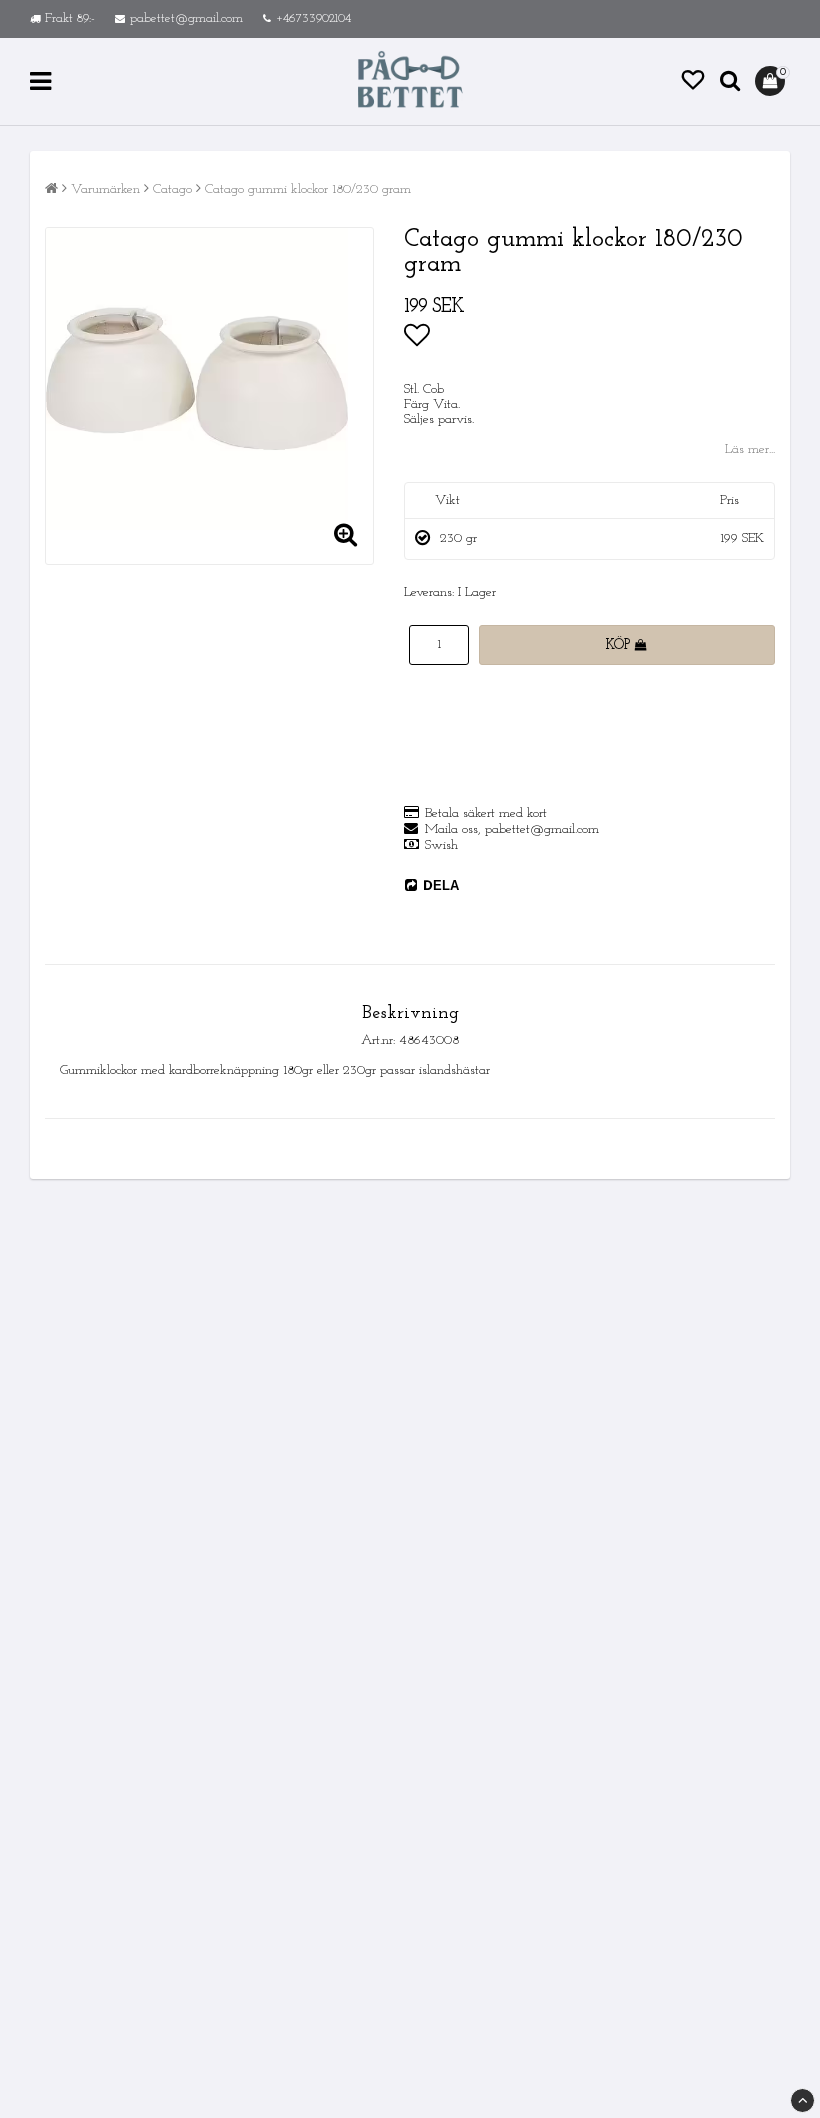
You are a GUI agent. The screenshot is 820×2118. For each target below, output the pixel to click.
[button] (693, 81)
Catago (172, 189)
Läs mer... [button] (750, 449)
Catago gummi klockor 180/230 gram (308, 189)
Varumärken (105, 189)
